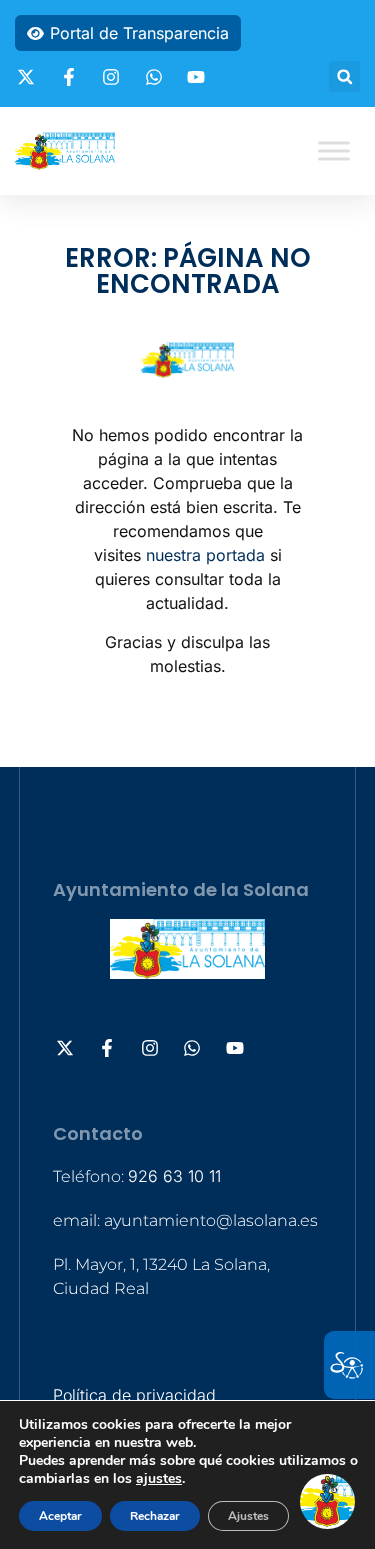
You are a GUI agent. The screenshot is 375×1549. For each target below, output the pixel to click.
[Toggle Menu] (334, 150)
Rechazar (155, 1516)
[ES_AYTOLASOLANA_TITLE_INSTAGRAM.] (114, 77)
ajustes (159, 1479)
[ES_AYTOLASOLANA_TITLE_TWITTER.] (29, 77)
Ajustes (248, 1516)
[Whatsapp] (157, 77)
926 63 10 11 (174, 1176)
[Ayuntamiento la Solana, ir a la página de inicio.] (65, 151)
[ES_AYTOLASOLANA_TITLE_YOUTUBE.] (199, 77)
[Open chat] (327, 1501)
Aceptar (60, 1516)
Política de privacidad (134, 1395)
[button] (344, 76)
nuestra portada (205, 555)
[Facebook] (72, 77)
